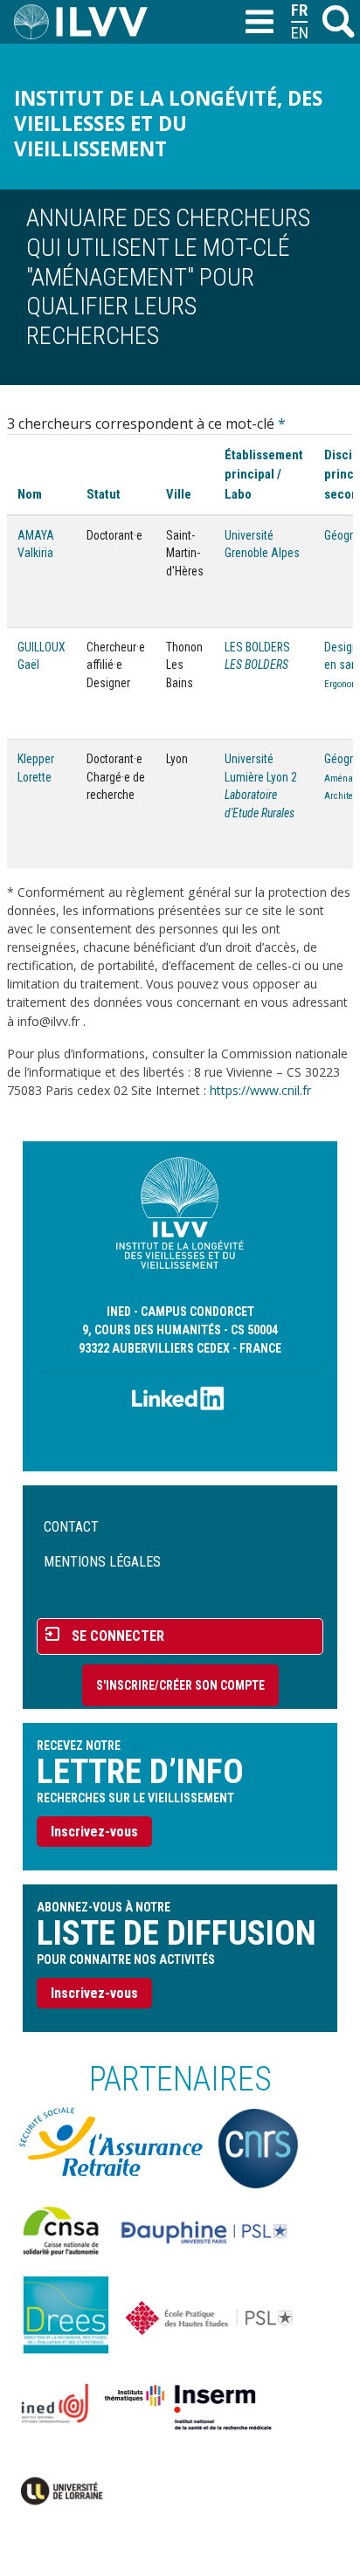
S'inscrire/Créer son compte (180, 1685)
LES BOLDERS (257, 647)
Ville (179, 494)
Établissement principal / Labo (264, 474)
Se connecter (118, 1636)
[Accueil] (88, 22)
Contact (71, 1527)
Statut (104, 494)
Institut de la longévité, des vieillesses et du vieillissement (168, 124)
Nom (30, 494)
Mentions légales (102, 1562)
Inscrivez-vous (94, 1832)
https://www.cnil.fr (260, 1090)
